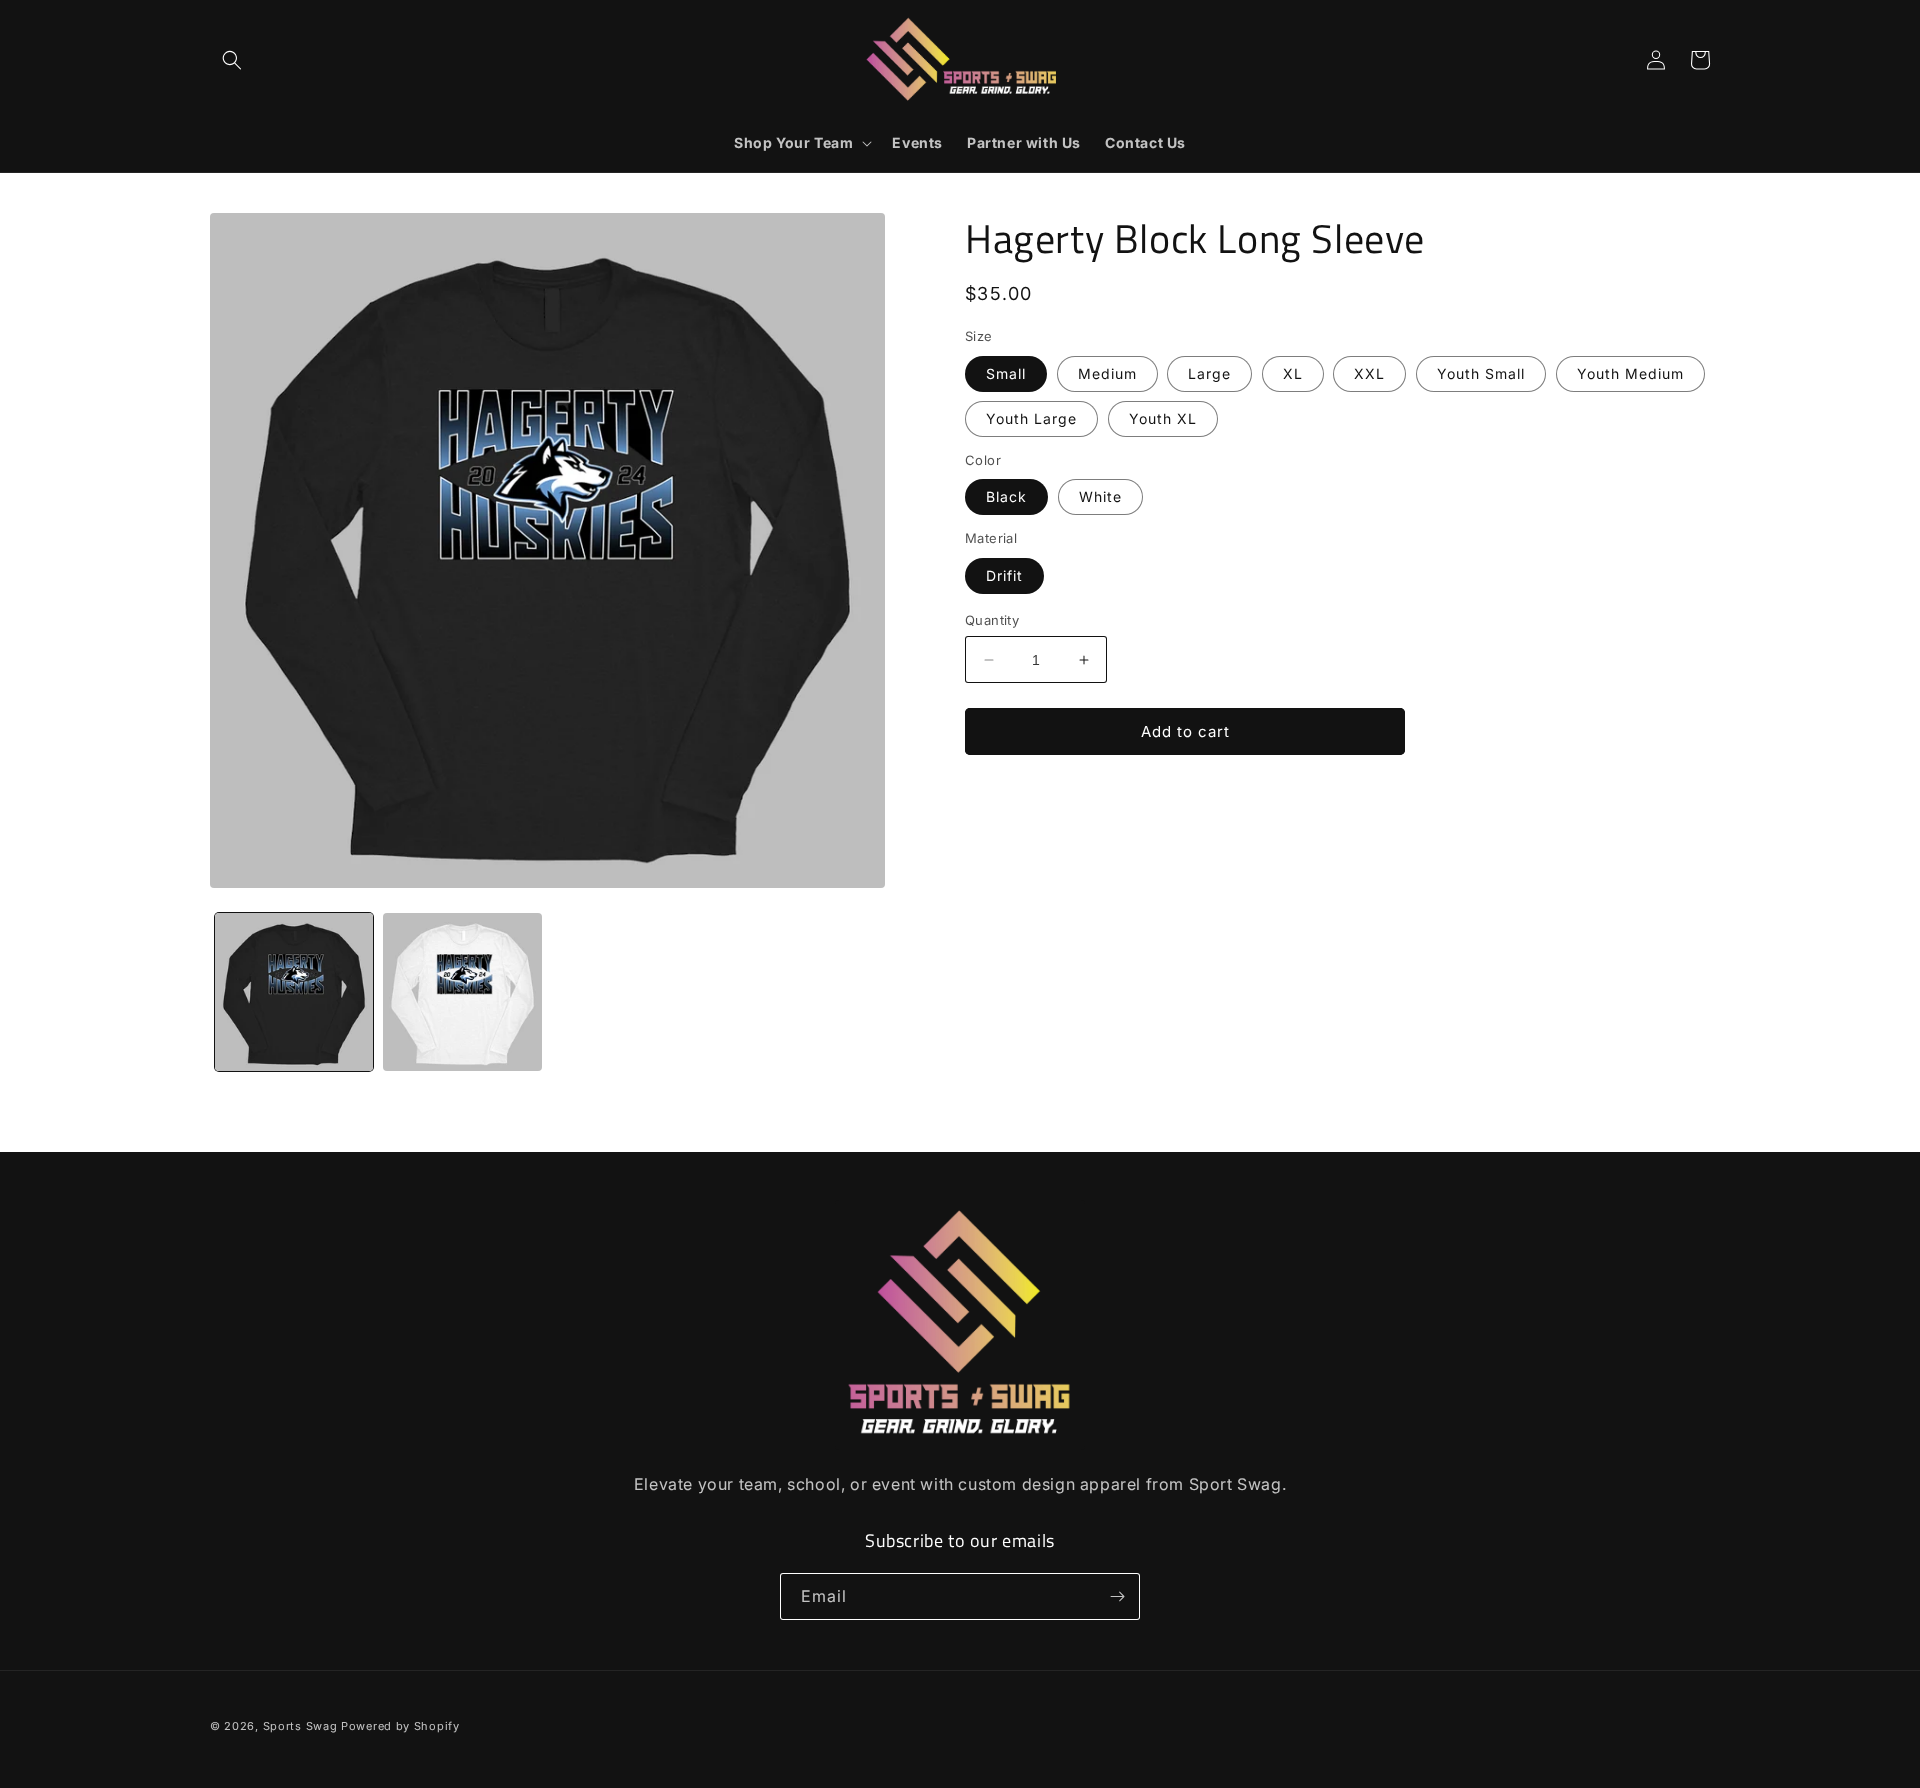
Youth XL (1163, 418)
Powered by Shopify (400, 1726)
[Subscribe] (1117, 1596)
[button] (232, 60)
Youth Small (1481, 373)
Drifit (1004, 575)
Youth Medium (1630, 373)
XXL (1369, 373)
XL (1293, 373)
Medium (1107, 373)
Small (1006, 373)
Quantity (992, 620)
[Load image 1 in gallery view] (294, 992)
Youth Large (1031, 418)
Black (1006, 496)
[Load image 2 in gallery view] (462, 992)
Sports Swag (300, 1726)
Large (1209, 373)
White (1100, 496)
